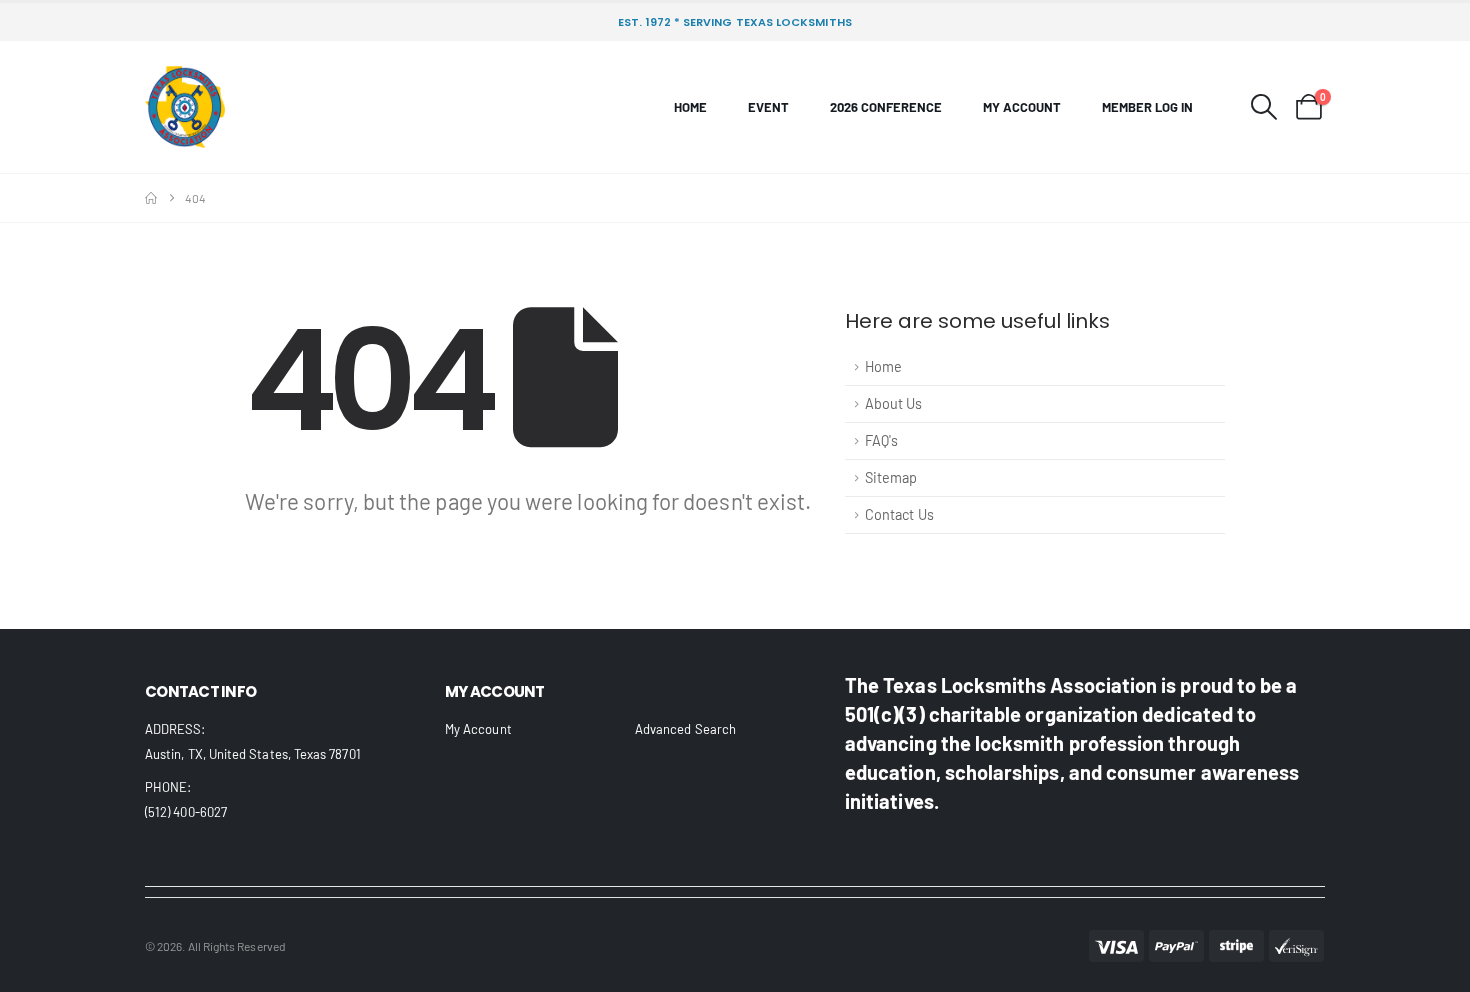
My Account (1022, 107)
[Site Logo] (185, 107)
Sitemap (891, 477)
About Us (894, 403)
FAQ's (881, 440)
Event (768, 107)
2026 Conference (886, 107)
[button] (1264, 107)
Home (690, 107)
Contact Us (899, 514)
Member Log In (1147, 107)
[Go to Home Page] (151, 198)
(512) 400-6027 (186, 812)
